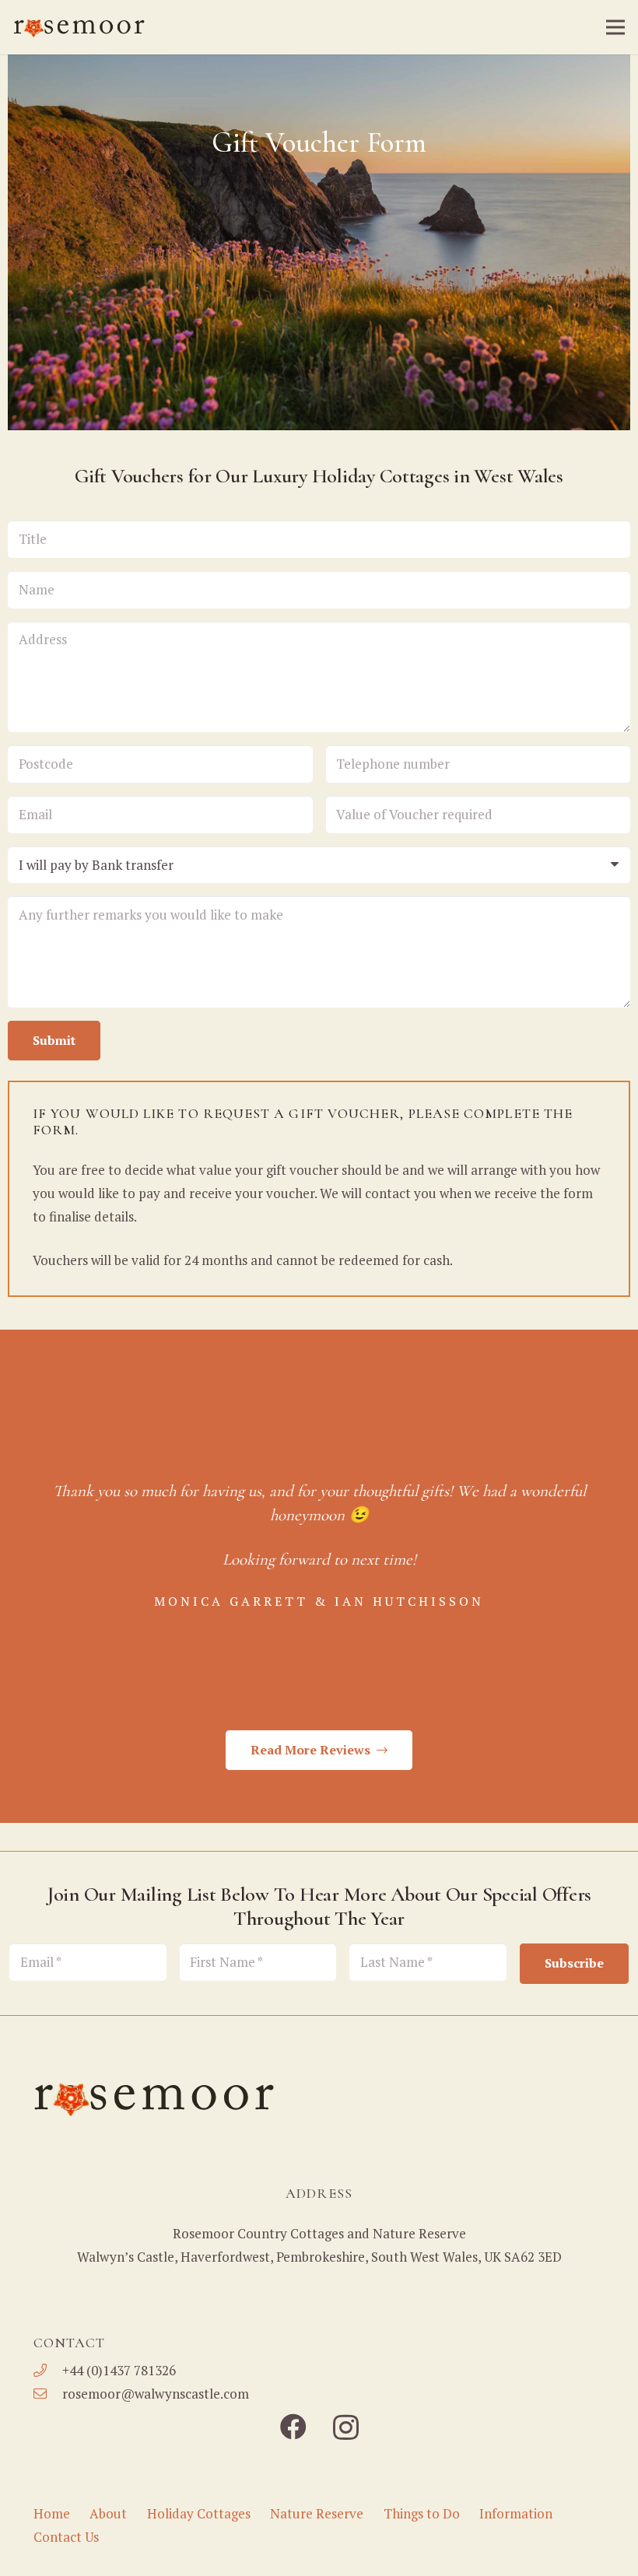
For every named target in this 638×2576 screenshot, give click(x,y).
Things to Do (422, 2513)
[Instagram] (346, 2428)
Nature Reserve (317, 2513)
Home (52, 2513)
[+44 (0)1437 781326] (48, 2371)
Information (516, 2513)
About (108, 2513)
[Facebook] (293, 2427)
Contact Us (66, 2537)
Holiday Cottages (199, 2513)
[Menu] (615, 27)
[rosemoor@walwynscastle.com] (48, 2394)
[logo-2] (80, 27)
